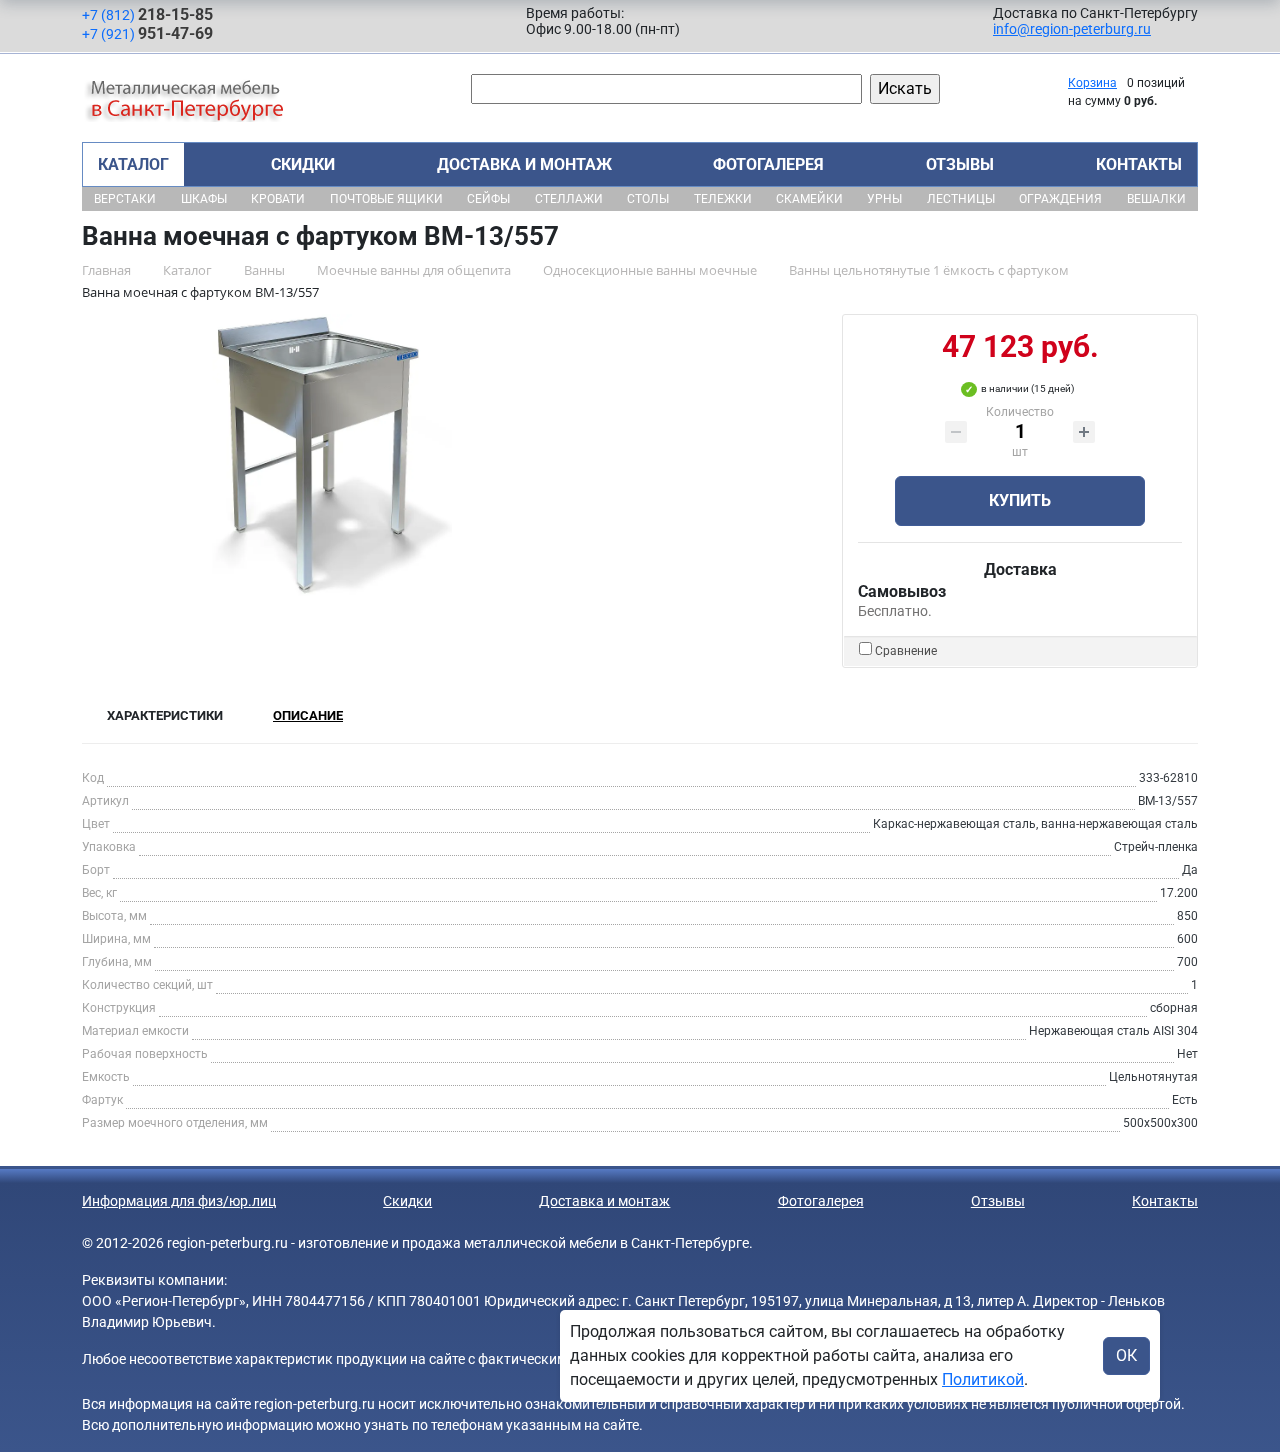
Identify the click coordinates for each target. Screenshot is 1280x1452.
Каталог (133, 164)
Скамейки (809, 199)
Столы (648, 199)
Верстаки (125, 199)
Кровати (278, 199)
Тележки (723, 199)
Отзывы (960, 164)
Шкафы (204, 199)
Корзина (1092, 83)
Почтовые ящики (386, 199)
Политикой (983, 1379)
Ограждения (1060, 199)
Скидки (303, 164)
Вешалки (1156, 199)
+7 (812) (147, 14)
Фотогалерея (768, 164)
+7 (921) (147, 33)
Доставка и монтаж (524, 164)
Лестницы (961, 199)
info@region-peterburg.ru (1072, 29)
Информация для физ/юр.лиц (179, 1201)
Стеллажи (569, 199)
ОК (1126, 1355)
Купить (1020, 500)
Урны (884, 199)
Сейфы (488, 199)
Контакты (1139, 164)
